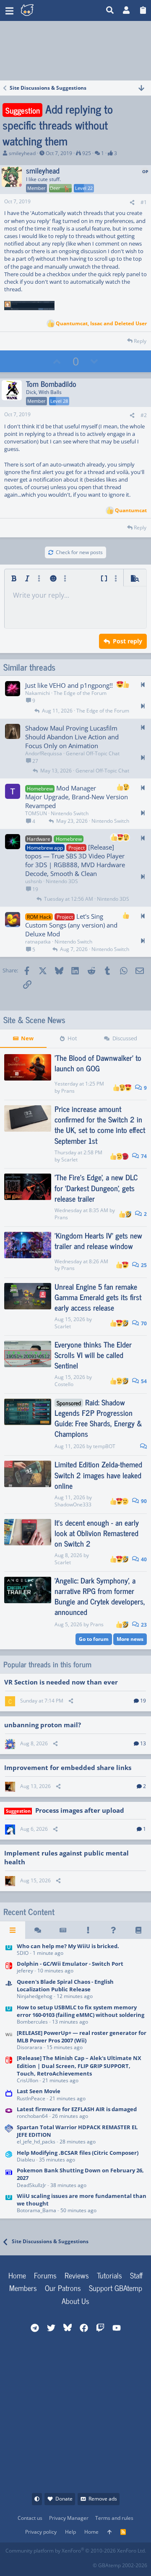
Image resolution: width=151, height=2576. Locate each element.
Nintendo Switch (70, 813)
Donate (64, 2499)
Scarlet (69, 1160)
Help (70, 2532)
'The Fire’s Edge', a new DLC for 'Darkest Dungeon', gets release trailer (96, 1187)
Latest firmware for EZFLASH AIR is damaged (77, 2109)
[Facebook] (12, 2563)
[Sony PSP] (9, 1989)
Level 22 (84, 188)
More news (130, 1639)
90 (143, 1501)
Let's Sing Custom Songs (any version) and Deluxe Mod (71, 925)
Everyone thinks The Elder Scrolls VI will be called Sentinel (93, 1355)
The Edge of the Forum (80, 693)
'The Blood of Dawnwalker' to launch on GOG (98, 1063)
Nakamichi (38, 693)
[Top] (109, 2532)
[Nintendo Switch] (9, 1968)
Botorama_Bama (36, 2210)
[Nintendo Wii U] (9, 1950)
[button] (9, 10)
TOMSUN (36, 813)
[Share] (132, 203)
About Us (75, 2301)
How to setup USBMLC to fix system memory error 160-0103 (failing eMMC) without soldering (81, 2011)
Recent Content (29, 1912)
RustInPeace (31, 2098)
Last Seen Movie (39, 2091)
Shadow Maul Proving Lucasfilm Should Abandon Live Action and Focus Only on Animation (72, 737)
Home (17, 2275)
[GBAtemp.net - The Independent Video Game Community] (61, 10)
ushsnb (34, 881)
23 (143, 1625)
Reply (140, 341)
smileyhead (22, 153)
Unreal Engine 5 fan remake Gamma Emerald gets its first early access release (98, 1297)
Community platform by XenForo (76, 2551)
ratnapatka (38, 942)
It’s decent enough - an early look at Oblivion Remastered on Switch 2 (97, 1533)
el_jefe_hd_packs (36, 2142)
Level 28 (59, 401)
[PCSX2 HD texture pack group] (9, 2135)
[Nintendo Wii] (9, 2041)
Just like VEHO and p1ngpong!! (69, 685)
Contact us (30, 2518)
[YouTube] (86, 2563)
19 (143, 1701)
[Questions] (113, 1930)
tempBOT (104, 1446)
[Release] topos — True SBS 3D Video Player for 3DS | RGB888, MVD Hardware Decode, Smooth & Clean (75, 860)
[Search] (110, 10)
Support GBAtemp (116, 2288)
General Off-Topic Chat (93, 753)
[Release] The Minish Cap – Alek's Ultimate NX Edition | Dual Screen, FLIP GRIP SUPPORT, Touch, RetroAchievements (79, 2065)
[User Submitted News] (63, 1930)
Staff (136, 2275)
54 (143, 1381)
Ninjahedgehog (35, 1996)
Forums (45, 2275)
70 (143, 1323)
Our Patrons (63, 2288)
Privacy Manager (69, 2518)
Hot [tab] (72, 1038)
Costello (64, 1384)
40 (143, 1559)
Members (23, 2288)
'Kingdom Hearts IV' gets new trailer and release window (98, 1240)
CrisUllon (27, 2080)
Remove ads (103, 2499)
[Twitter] (67, 2563)
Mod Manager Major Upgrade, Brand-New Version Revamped (77, 797)
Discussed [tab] (125, 1038)
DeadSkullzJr (31, 2185)
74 (143, 1156)
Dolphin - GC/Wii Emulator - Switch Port (70, 1964)
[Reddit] (30, 2563)
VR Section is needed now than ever (61, 1682)
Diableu (26, 2160)
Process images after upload (80, 1810)
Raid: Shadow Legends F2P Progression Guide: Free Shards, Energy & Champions (98, 1418)
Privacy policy (41, 2532)
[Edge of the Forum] (88, 1930)
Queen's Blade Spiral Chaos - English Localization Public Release (65, 1985)
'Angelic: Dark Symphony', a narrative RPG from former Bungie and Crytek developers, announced (100, 1596)
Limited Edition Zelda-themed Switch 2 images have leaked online (98, 1475)
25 (143, 1265)
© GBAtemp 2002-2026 (120, 2565)
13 (143, 1743)
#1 (144, 202)
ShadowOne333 (73, 1504)
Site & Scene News (34, 1020)
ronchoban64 (32, 2116)
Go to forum (94, 1639)
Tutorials (109, 2275)
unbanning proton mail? (43, 1725)
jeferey (25, 1971)
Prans (68, 1091)
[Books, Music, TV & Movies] (9, 2095)
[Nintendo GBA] (9, 2113)
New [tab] (27, 1038)
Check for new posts (79, 552)
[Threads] (38, 1930)
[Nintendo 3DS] (9, 2157)
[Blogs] (138, 1930)
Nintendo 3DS (62, 881)
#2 (144, 415)
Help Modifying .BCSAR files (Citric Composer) (78, 2153)
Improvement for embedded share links (68, 1767)
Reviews (77, 2275)
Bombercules (32, 2022)
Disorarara (30, 2047)
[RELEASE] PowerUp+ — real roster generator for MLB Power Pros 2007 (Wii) (82, 2037)
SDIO (23, 1953)
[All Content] (13, 1930)
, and (101, 324)
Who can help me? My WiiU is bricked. (68, 1946)
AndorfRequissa (44, 753)
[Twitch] (49, 2563)
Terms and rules (114, 2518)
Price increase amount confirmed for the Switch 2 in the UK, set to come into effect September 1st (100, 1125)
